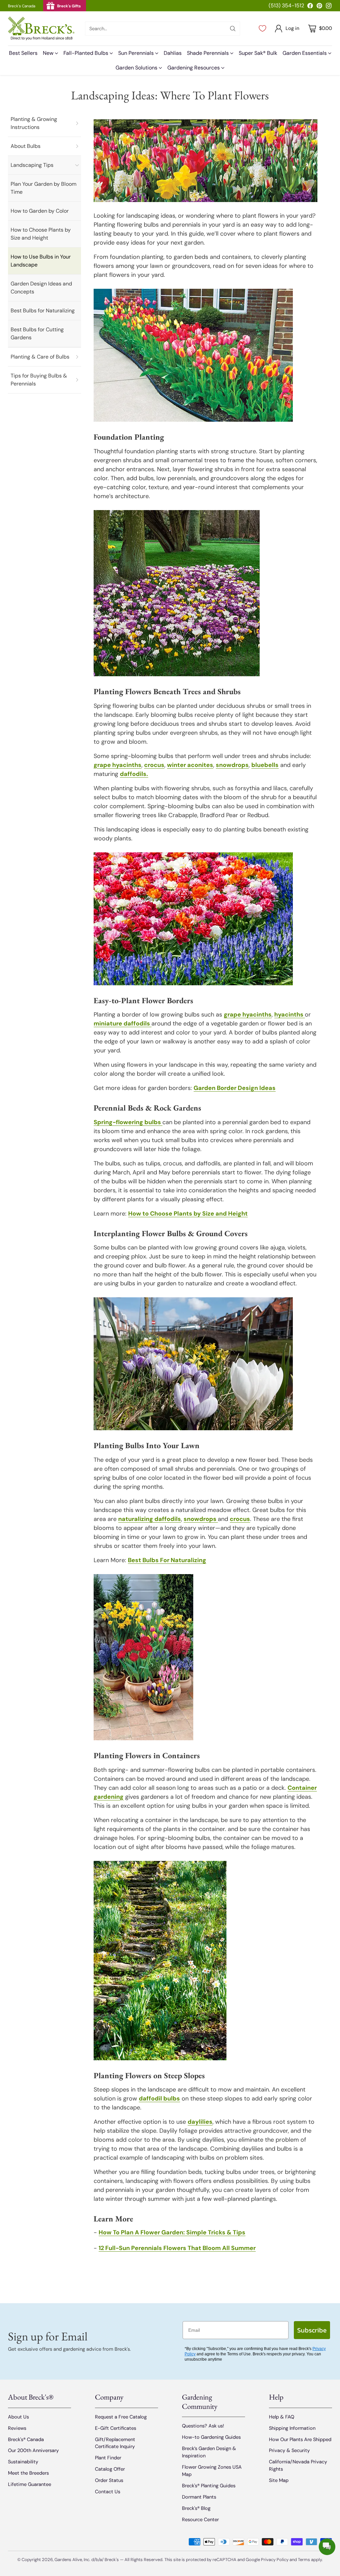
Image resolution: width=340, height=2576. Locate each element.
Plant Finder (108, 2458)
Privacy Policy (275, 2560)
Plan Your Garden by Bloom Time (43, 188)
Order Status (109, 2480)
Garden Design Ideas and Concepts (41, 288)
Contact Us (108, 2492)
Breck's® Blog (196, 2508)
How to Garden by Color (40, 211)
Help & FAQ (282, 2417)
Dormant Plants (199, 2497)
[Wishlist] (262, 29)
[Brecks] (41, 28)
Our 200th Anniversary (33, 2450)
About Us (18, 2417)
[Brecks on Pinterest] (319, 7)
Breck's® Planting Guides (209, 2486)
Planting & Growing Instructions (34, 123)
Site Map (279, 2480)
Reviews (17, 2428)
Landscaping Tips (32, 165)
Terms (304, 2560)
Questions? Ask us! (203, 2426)
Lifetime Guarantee (30, 2484)
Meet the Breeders (28, 2473)
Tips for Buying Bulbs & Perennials (39, 380)
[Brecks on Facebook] (310, 7)
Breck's (112, 2560)
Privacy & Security (289, 2450)
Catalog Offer (110, 2469)
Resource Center (200, 2520)
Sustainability (23, 2462)
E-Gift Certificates (116, 2428)
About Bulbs (26, 146)
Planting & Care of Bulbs (40, 357)
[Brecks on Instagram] (329, 7)
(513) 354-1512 (286, 5)
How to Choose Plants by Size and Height (41, 234)
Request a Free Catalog (121, 2417)
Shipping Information (292, 2428)
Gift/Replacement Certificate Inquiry (115, 2443)
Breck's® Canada (26, 2439)
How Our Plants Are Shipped (300, 2439)
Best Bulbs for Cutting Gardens (37, 333)
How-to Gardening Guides (211, 2437)
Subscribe (312, 2330)
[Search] (233, 29)
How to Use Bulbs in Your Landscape (41, 261)
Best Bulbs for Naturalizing (43, 311)
